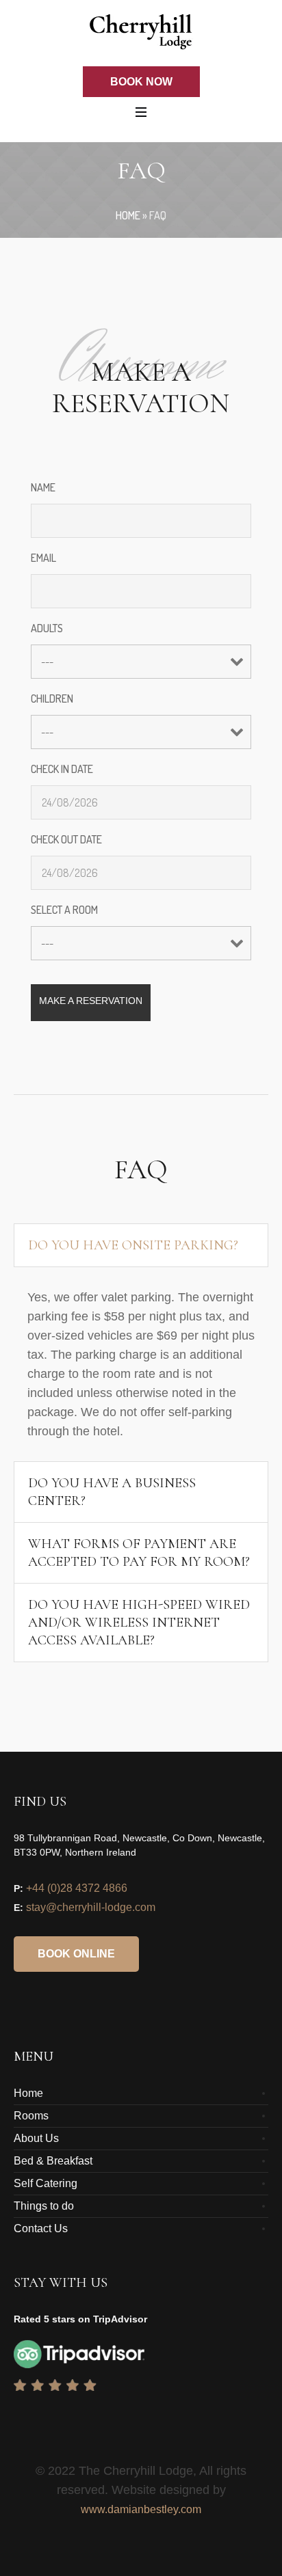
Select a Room (64, 910)
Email (43, 558)
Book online (76, 1954)
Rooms (31, 2116)
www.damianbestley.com (141, 2509)
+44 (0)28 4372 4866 (77, 1888)
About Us (36, 2138)
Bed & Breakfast (53, 2161)
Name (43, 487)
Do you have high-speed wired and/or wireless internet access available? (139, 1623)
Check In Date (62, 769)
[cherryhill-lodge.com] (141, 32)
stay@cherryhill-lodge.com (91, 1907)
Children (52, 699)
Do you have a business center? (112, 1492)
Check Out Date (66, 839)
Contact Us (41, 2228)
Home (128, 215)
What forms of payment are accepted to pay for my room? (139, 1553)
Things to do (44, 2206)
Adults (47, 628)
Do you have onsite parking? (133, 1245)
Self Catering (46, 2183)
